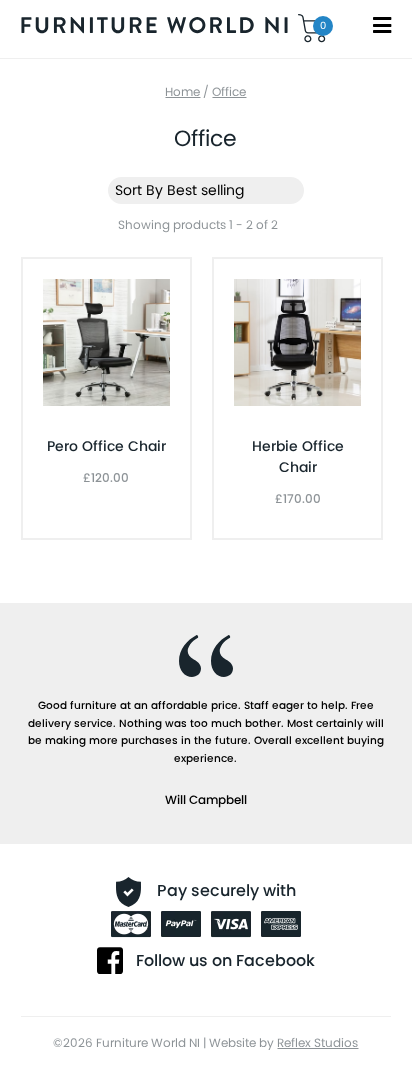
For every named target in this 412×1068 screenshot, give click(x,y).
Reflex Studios (317, 1042)
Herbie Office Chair (298, 456)
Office (229, 91)
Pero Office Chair (106, 446)
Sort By (139, 190)
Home (182, 91)
